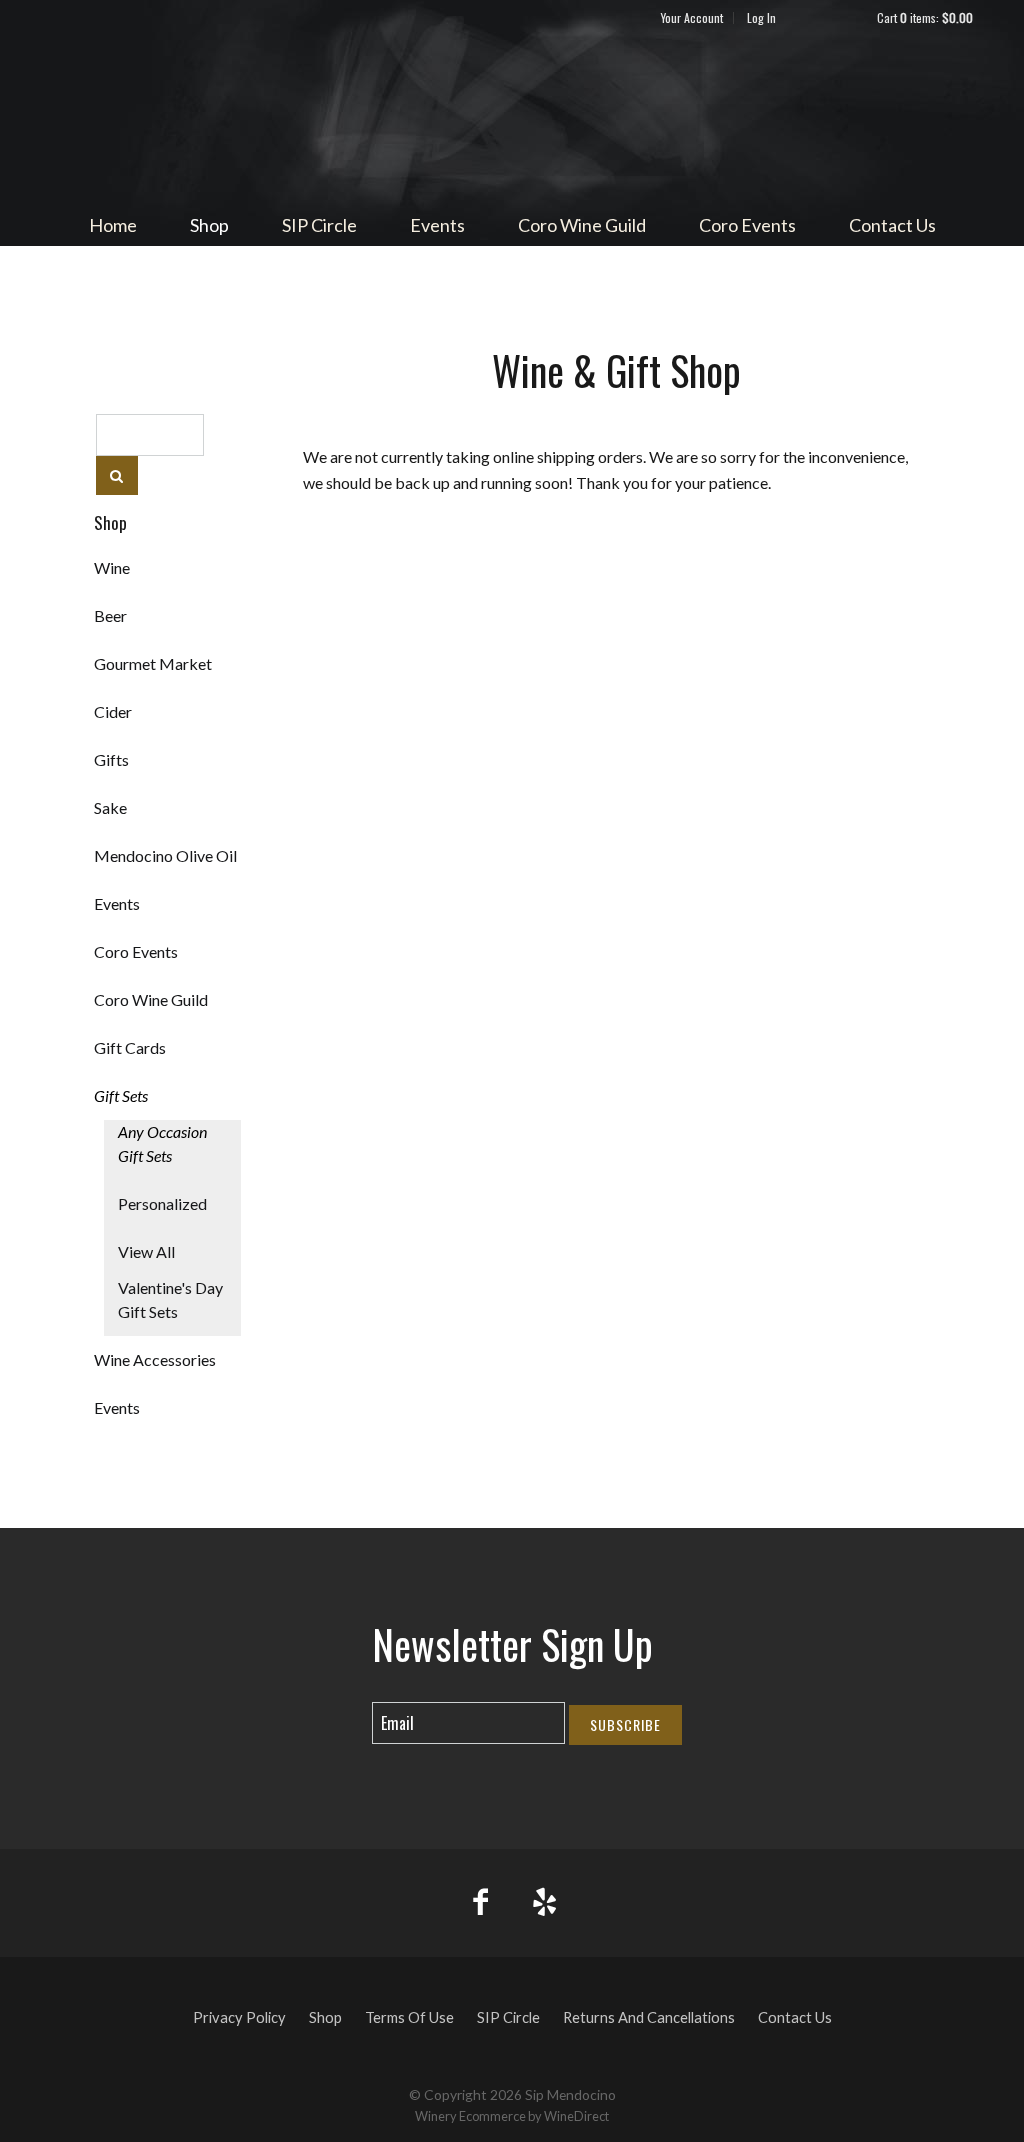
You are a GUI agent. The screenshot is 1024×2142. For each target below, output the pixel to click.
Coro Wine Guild (582, 225)
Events (437, 225)
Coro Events (747, 225)
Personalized (162, 1203)
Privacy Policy (239, 2017)
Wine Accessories (155, 1359)
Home (113, 225)
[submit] (117, 475)
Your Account (692, 17)
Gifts (111, 759)
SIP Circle (319, 225)
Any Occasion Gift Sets (162, 1143)
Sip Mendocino (512, 116)
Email (355, 1703)
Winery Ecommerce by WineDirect (512, 2116)
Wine (112, 567)
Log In (761, 17)
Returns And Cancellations (649, 2017)
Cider (113, 711)
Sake (110, 807)
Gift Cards (130, 1047)
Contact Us (892, 225)
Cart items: (925, 17)
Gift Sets (121, 1095)
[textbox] (150, 435)
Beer (110, 615)
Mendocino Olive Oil (165, 855)
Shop (209, 225)
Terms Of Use (409, 2017)
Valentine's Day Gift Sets (170, 1299)
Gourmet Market (153, 663)
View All (146, 1251)
